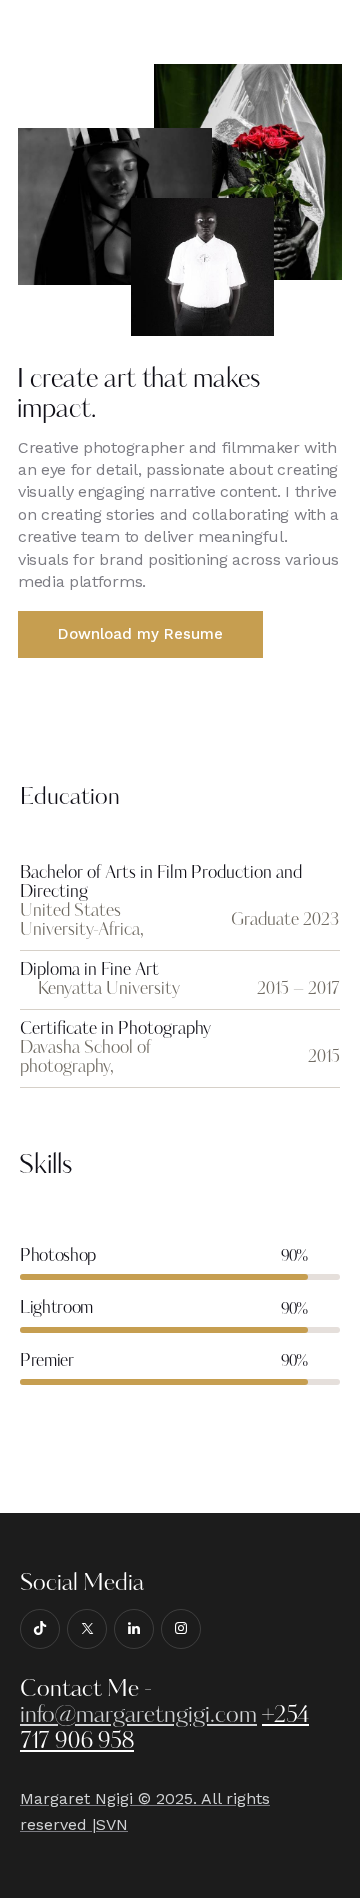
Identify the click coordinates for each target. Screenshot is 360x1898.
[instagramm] (181, 1629)
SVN (112, 1824)
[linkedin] (134, 1629)
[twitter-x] (87, 1629)
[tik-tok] (40, 1629)
